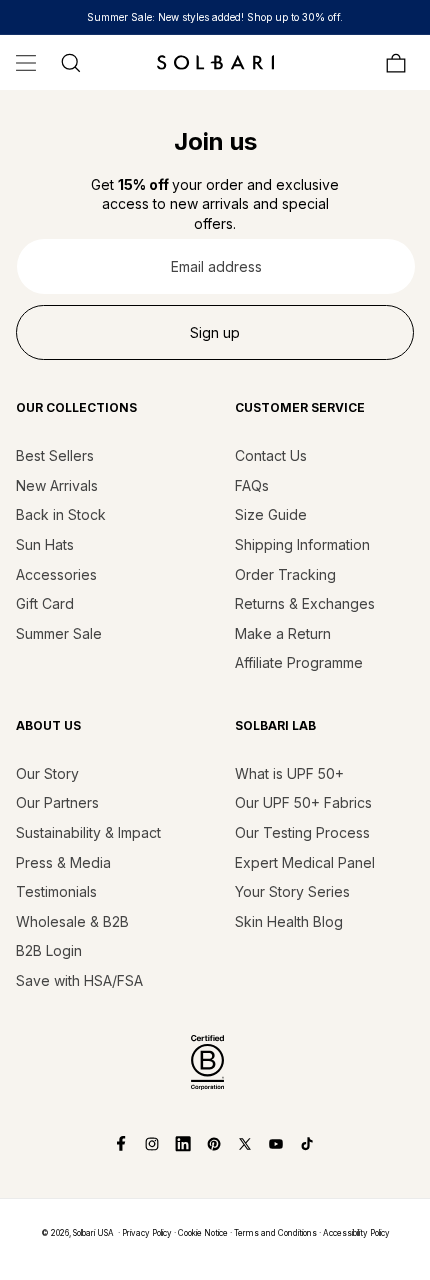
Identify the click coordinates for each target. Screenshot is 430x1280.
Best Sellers (55, 455)
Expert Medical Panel (305, 862)
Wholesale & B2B (72, 921)
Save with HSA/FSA (79, 980)
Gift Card (45, 603)
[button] (26, 63)
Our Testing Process (302, 832)
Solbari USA (93, 1233)
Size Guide (271, 514)
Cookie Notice (203, 1233)
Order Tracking (285, 574)
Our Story (47, 773)
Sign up (215, 332)
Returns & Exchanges (305, 603)
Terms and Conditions (275, 1233)
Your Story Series (292, 891)
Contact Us (271, 455)
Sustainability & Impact (88, 832)
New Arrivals (57, 485)
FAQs (252, 485)
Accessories (56, 574)
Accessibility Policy (356, 1233)
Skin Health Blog (289, 921)
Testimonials (56, 891)
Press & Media (63, 862)
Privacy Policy (147, 1233)
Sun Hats (45, 544)
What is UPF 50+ (289, 773)
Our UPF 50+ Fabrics (303, 802)
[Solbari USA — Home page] (215, 62)
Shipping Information (302, 544)
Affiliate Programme (299, 662)
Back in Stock (61, 514)
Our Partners (57, 802)
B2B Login (49, 950)
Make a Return (283, 633)
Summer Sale (59, 633)
